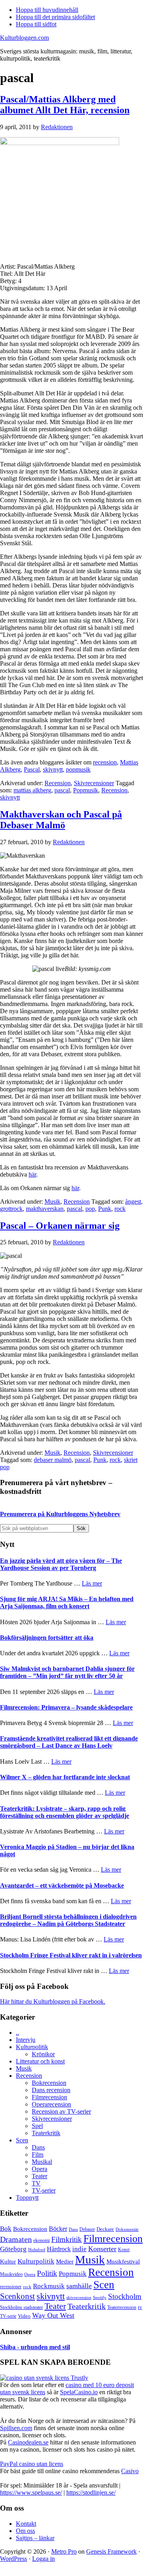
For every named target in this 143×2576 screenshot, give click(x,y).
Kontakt (26, 2524)
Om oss (25, 2531)
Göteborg (13, 2249)
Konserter (102, 2249)
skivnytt (53, 769)
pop (90, 1209)
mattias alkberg (32, 790)
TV (36, 2183)
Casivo (130, 2471)
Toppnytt (27, 2198)
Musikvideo (11, 2274)
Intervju (26, 2040)
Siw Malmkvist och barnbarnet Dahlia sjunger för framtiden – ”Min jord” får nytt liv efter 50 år (67, 1672)
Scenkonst (17, 2296)
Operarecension (51, 2104)
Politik (47, 2273)
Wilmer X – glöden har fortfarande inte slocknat (65, 1777)
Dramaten (16, 2239)
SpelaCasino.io (79, 2392)
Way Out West (53, 2315)
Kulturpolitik (32, 2047)
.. (17, 2033)
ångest (133, 1202)
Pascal (32, 769)
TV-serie (8, 2316)
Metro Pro (64, 2551)
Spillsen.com (16, 2428)
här (32, 1174)
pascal (62, 790)
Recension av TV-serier (61, 2111)
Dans (38, 2147)
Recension (58, 783)
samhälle (79, 2286)
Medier (65, 2262)
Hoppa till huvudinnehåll (47, 10)
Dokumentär (127, 2229)
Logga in (43, 2559)
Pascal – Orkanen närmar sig (60, 1226)
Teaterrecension (122, 2308)
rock (120, 1209)
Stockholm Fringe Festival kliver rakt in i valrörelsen (71, 1955)
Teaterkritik (46, 2133)
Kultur (8, 2262)
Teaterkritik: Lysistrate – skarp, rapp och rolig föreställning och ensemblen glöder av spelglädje (65, 1812)
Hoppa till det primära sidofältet (55, 17)
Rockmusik (49, 2286)
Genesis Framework (111, 2551)
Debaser (87, 2229)
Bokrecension (49, 2083)
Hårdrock (59, 2249)
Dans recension (51, 2090)
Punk (105, 1209)
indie (79, 2249)
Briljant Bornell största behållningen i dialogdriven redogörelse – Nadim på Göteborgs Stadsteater (68, 1920)
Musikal (42, 2162)
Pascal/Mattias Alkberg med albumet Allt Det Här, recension (65, 105)
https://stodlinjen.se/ (91, 2492)
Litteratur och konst (40, 2061)
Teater (40, 2176)
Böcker (58, 2229)
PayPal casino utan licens (32, 2464)
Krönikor (43, 2054)
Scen (22, 2140)
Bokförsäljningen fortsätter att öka (47, 1638)
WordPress (14, 2559)
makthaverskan (45, 1209)
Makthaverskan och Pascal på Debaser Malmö (61, 820)
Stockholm (125, 2296)
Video (24, 2316)
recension (105, 762)
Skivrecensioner (94, 783)
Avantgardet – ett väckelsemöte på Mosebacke (62, 1885)
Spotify (100, 2297)
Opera (40, 2169)
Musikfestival (123, 2261)
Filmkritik (67, 2239)
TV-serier (44, 2190)
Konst (124, 2250)
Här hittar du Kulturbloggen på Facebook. (53, 2001)
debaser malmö (53, 1460)
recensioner (11, 2287)
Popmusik (86, 790)
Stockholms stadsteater (21, 2307)
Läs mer (92, 1583)
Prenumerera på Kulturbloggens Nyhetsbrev (60, 1514)
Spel (37, 2126)
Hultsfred (37, 2250)
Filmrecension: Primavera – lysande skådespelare (66, 1707)
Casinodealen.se (28, 2442)
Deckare (105, 2229)
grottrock (11, 1209)
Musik (52, 1202)
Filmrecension (49, 2097)
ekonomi (42, 2241)
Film (38, 2155)
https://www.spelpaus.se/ (31, 2492)
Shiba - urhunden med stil (35, 2347)
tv (140, 2307)
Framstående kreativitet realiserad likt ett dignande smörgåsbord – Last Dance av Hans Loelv (69, 1742)
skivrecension (79, 2297)
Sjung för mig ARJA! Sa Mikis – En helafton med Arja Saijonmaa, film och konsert (67, 1602)
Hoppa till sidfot (36, 24)
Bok (6, 2229)
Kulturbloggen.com (24, 38)
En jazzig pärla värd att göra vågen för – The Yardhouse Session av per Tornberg (61, 1564)
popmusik (78, 769)
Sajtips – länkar (35, 2538)
